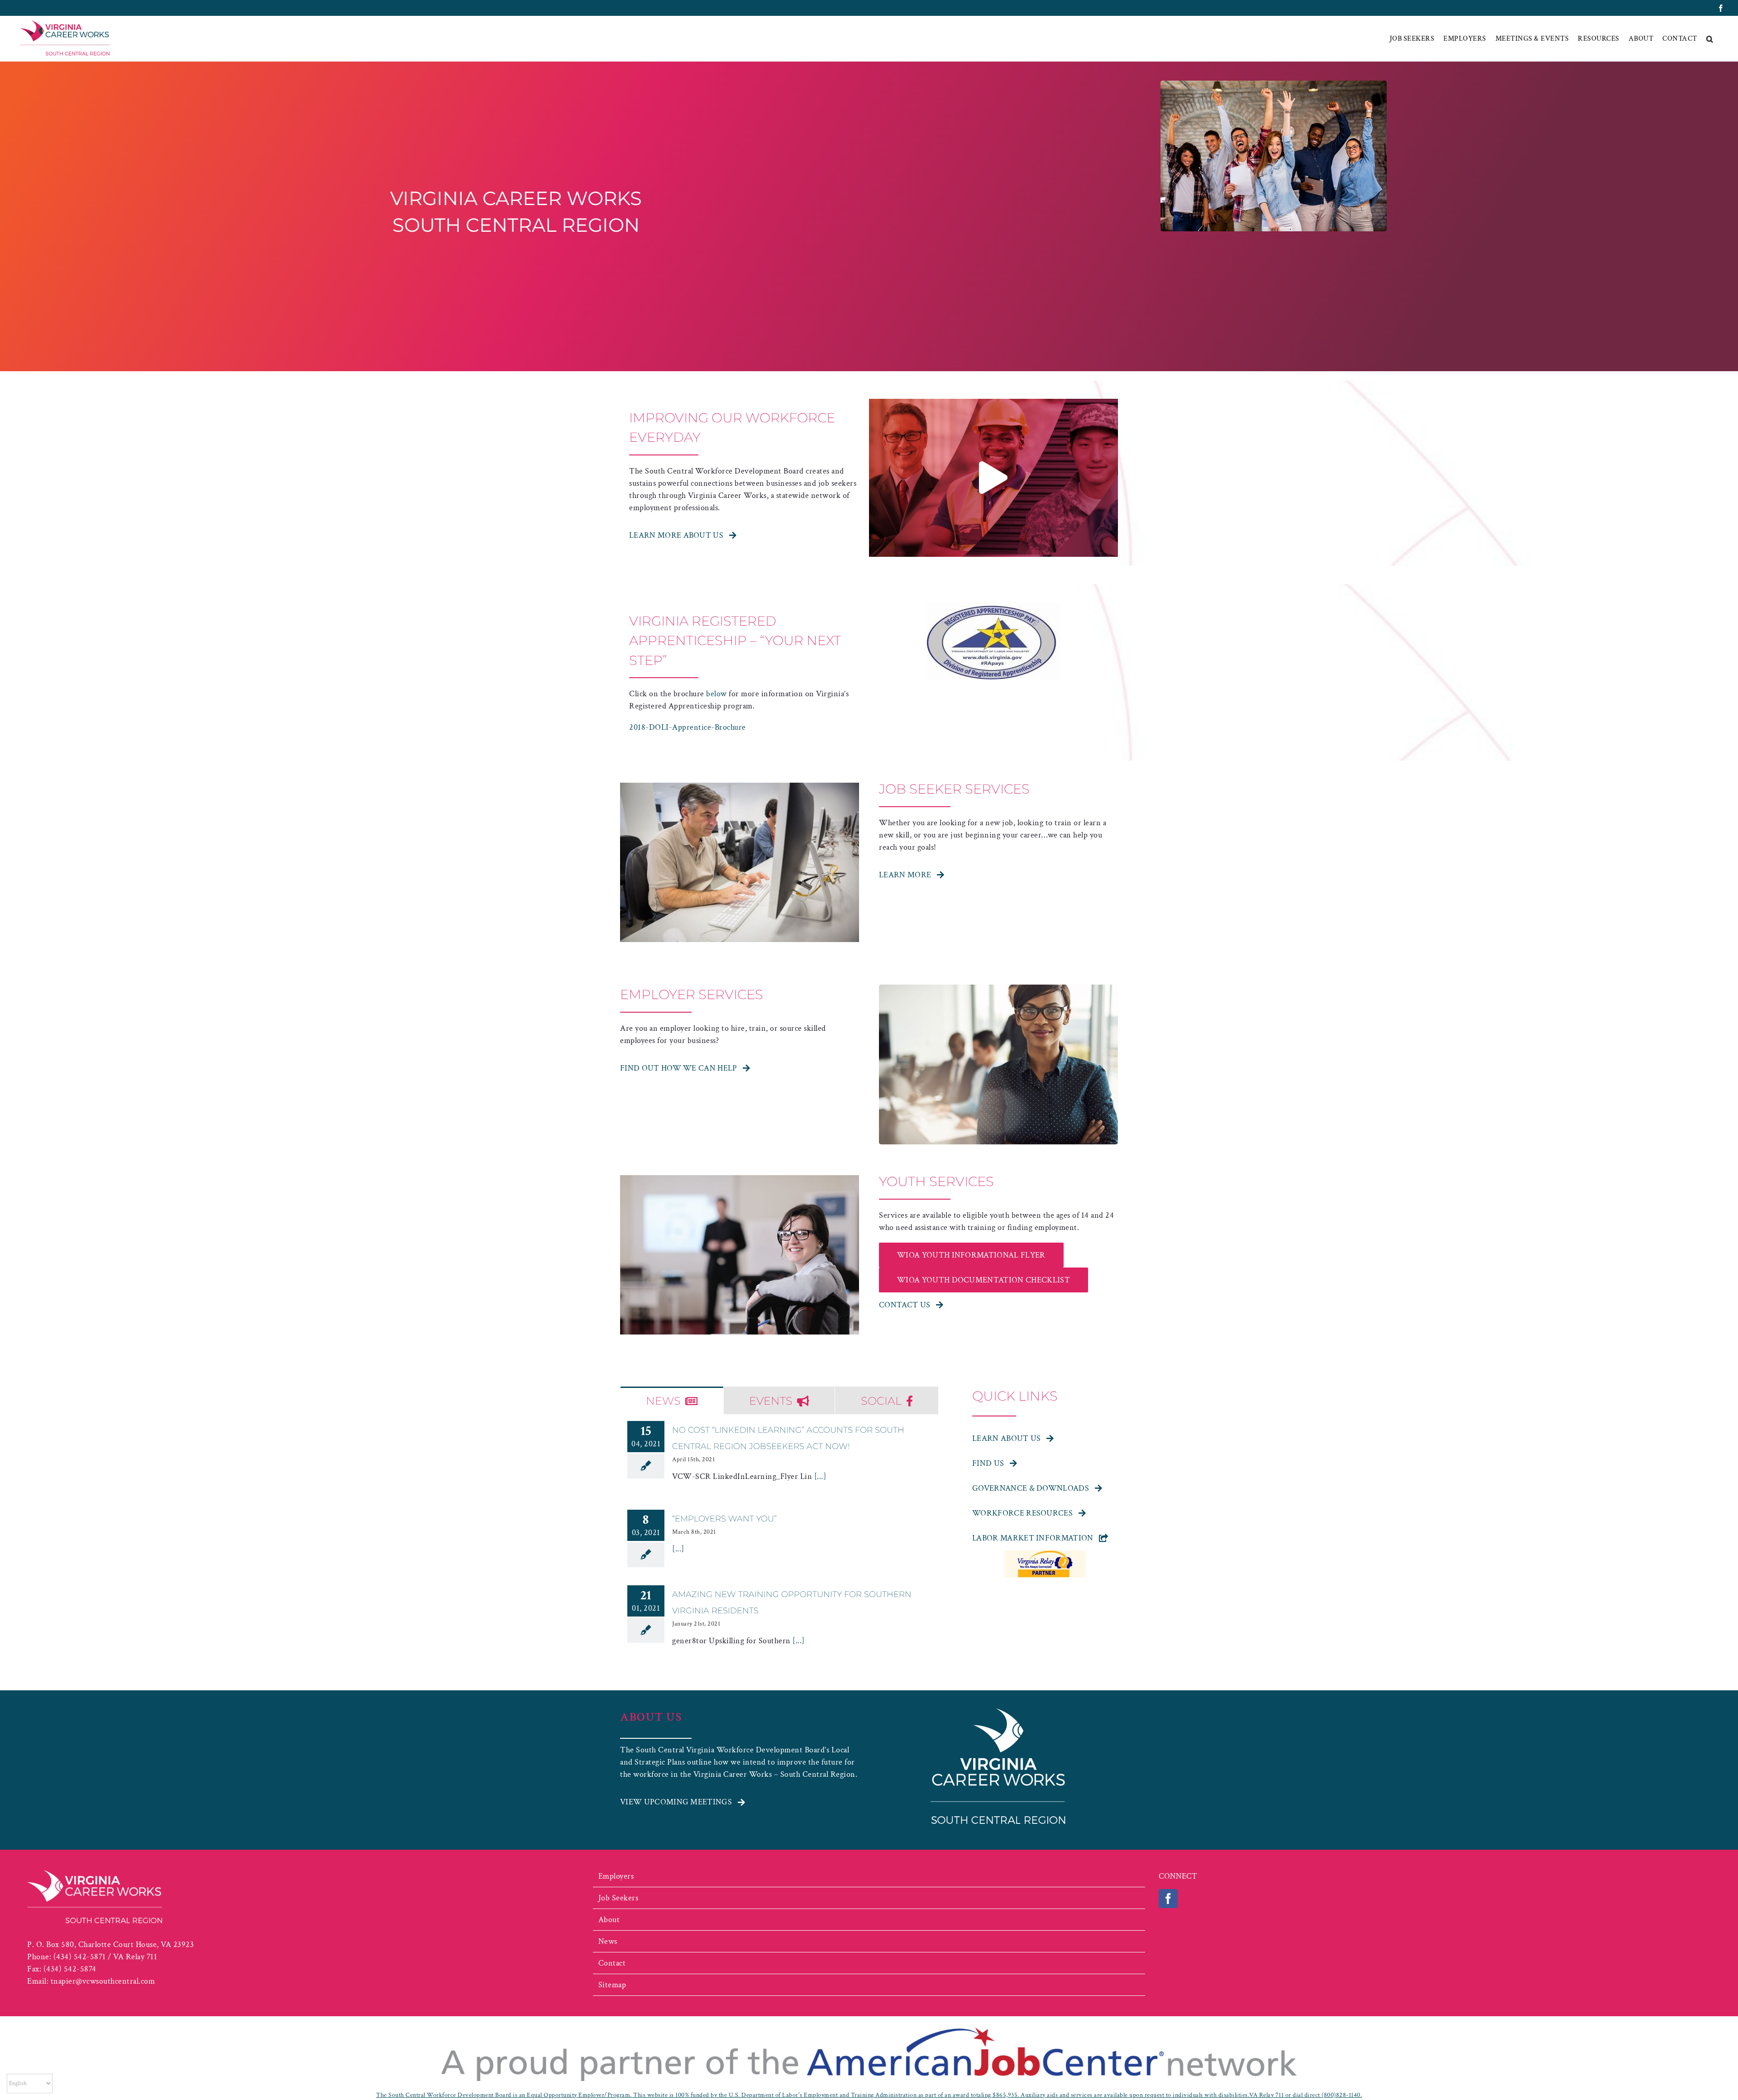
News (608, 1941)
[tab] (672, 1400)
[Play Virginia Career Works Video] (993, 478)
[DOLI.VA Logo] (994, 606)
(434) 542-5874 (70, 1969)
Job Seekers (618, 1898)
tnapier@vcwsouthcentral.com (103, 1981)
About (609, 1920)
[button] (1710, 39)
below (716, 694)
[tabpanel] (779, 1548)
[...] (819, 1476)
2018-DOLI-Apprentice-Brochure (688, 727)
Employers (616, 1876)
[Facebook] (1168, 1899)
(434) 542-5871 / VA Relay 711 (105, 1957)
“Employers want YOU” (724, 1519)
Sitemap (612, 1985)
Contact (612, 1963)
